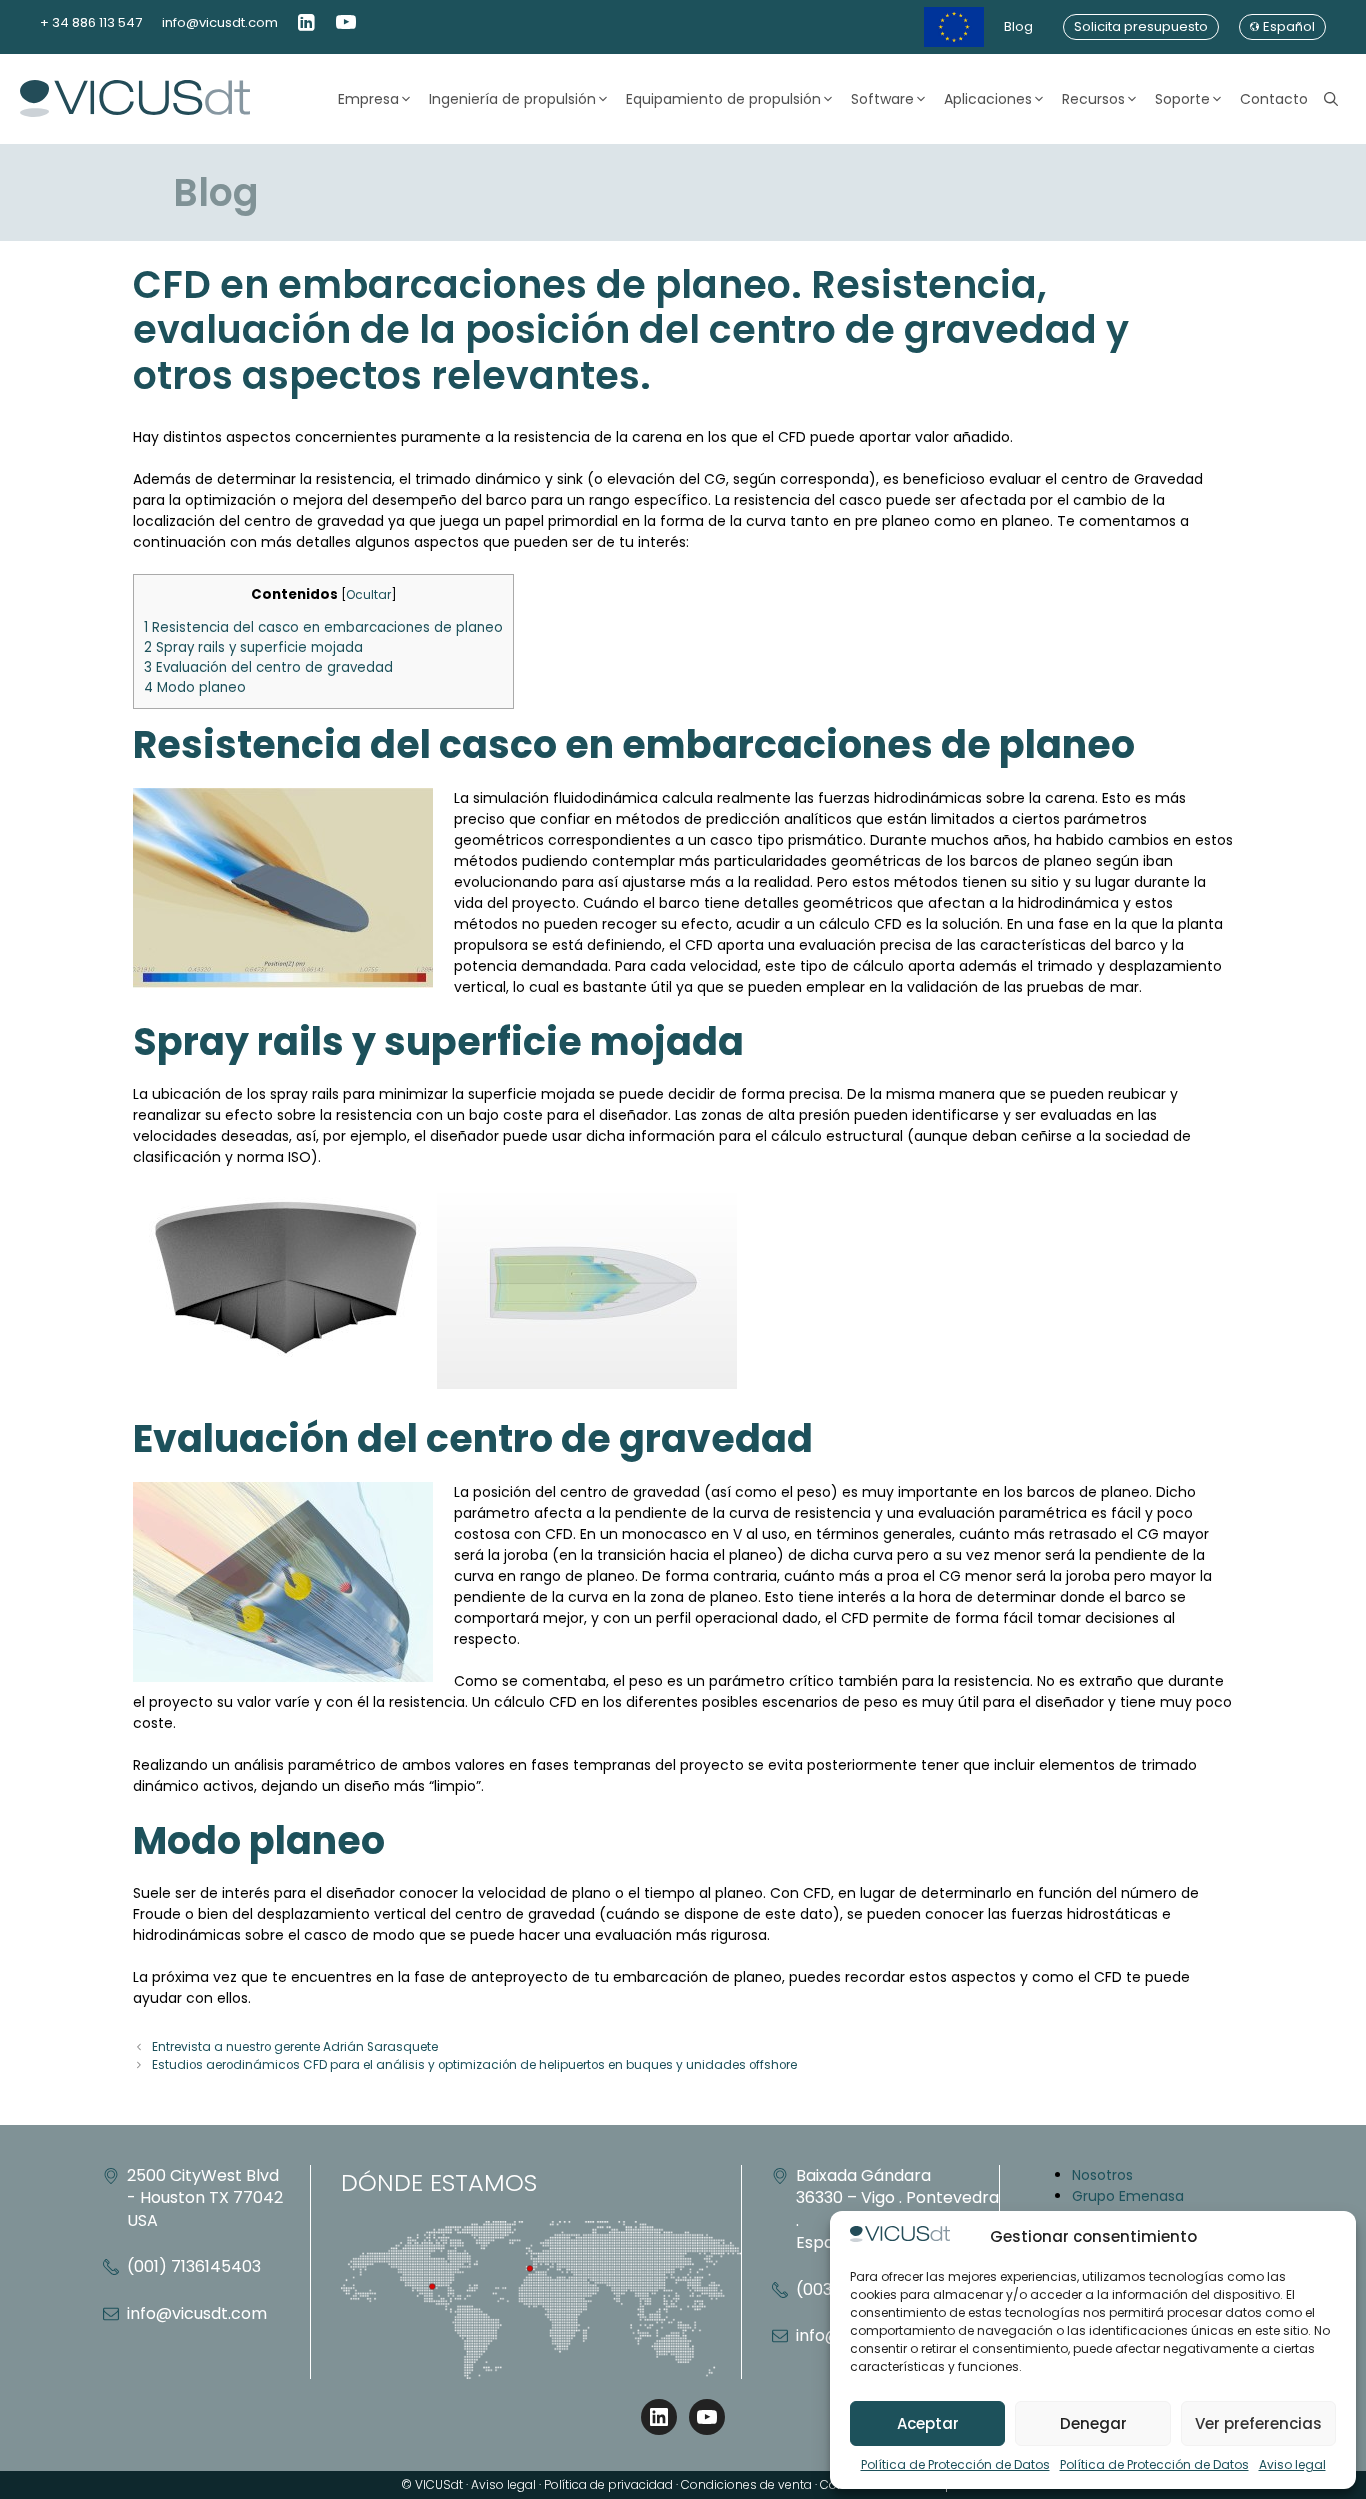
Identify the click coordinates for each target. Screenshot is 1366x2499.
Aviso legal (1292, 2464)
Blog (1018, 26)
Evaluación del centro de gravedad (268, 667)
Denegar (1093, 2423)
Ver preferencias (1258, 2423)
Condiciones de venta (746, 2484)
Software (882, 99)
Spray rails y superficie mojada (253, 647)
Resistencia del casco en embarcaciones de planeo (323, 627)
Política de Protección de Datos (955, 2464)
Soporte (1182, 99)
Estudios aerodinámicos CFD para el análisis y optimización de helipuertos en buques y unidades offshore (474, 2065)
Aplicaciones (988, 99)
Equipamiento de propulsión (723, 99)
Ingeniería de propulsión (512, 99)
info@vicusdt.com (220, 22)
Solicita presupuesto (1141, 26)
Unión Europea (954, 26)
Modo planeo (195, 687)
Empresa (368, 99)
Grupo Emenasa (1128, 2196)
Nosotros (1102, 2175)
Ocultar (368, 594)
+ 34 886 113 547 (91, 22)
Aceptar (928, 2423)
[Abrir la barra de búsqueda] (1331, 99)
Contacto (1274, 99)
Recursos (1093, 99)
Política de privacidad (608, 2484)
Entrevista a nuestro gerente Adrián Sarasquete (295, 2047)
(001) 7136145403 (194, 2266)
